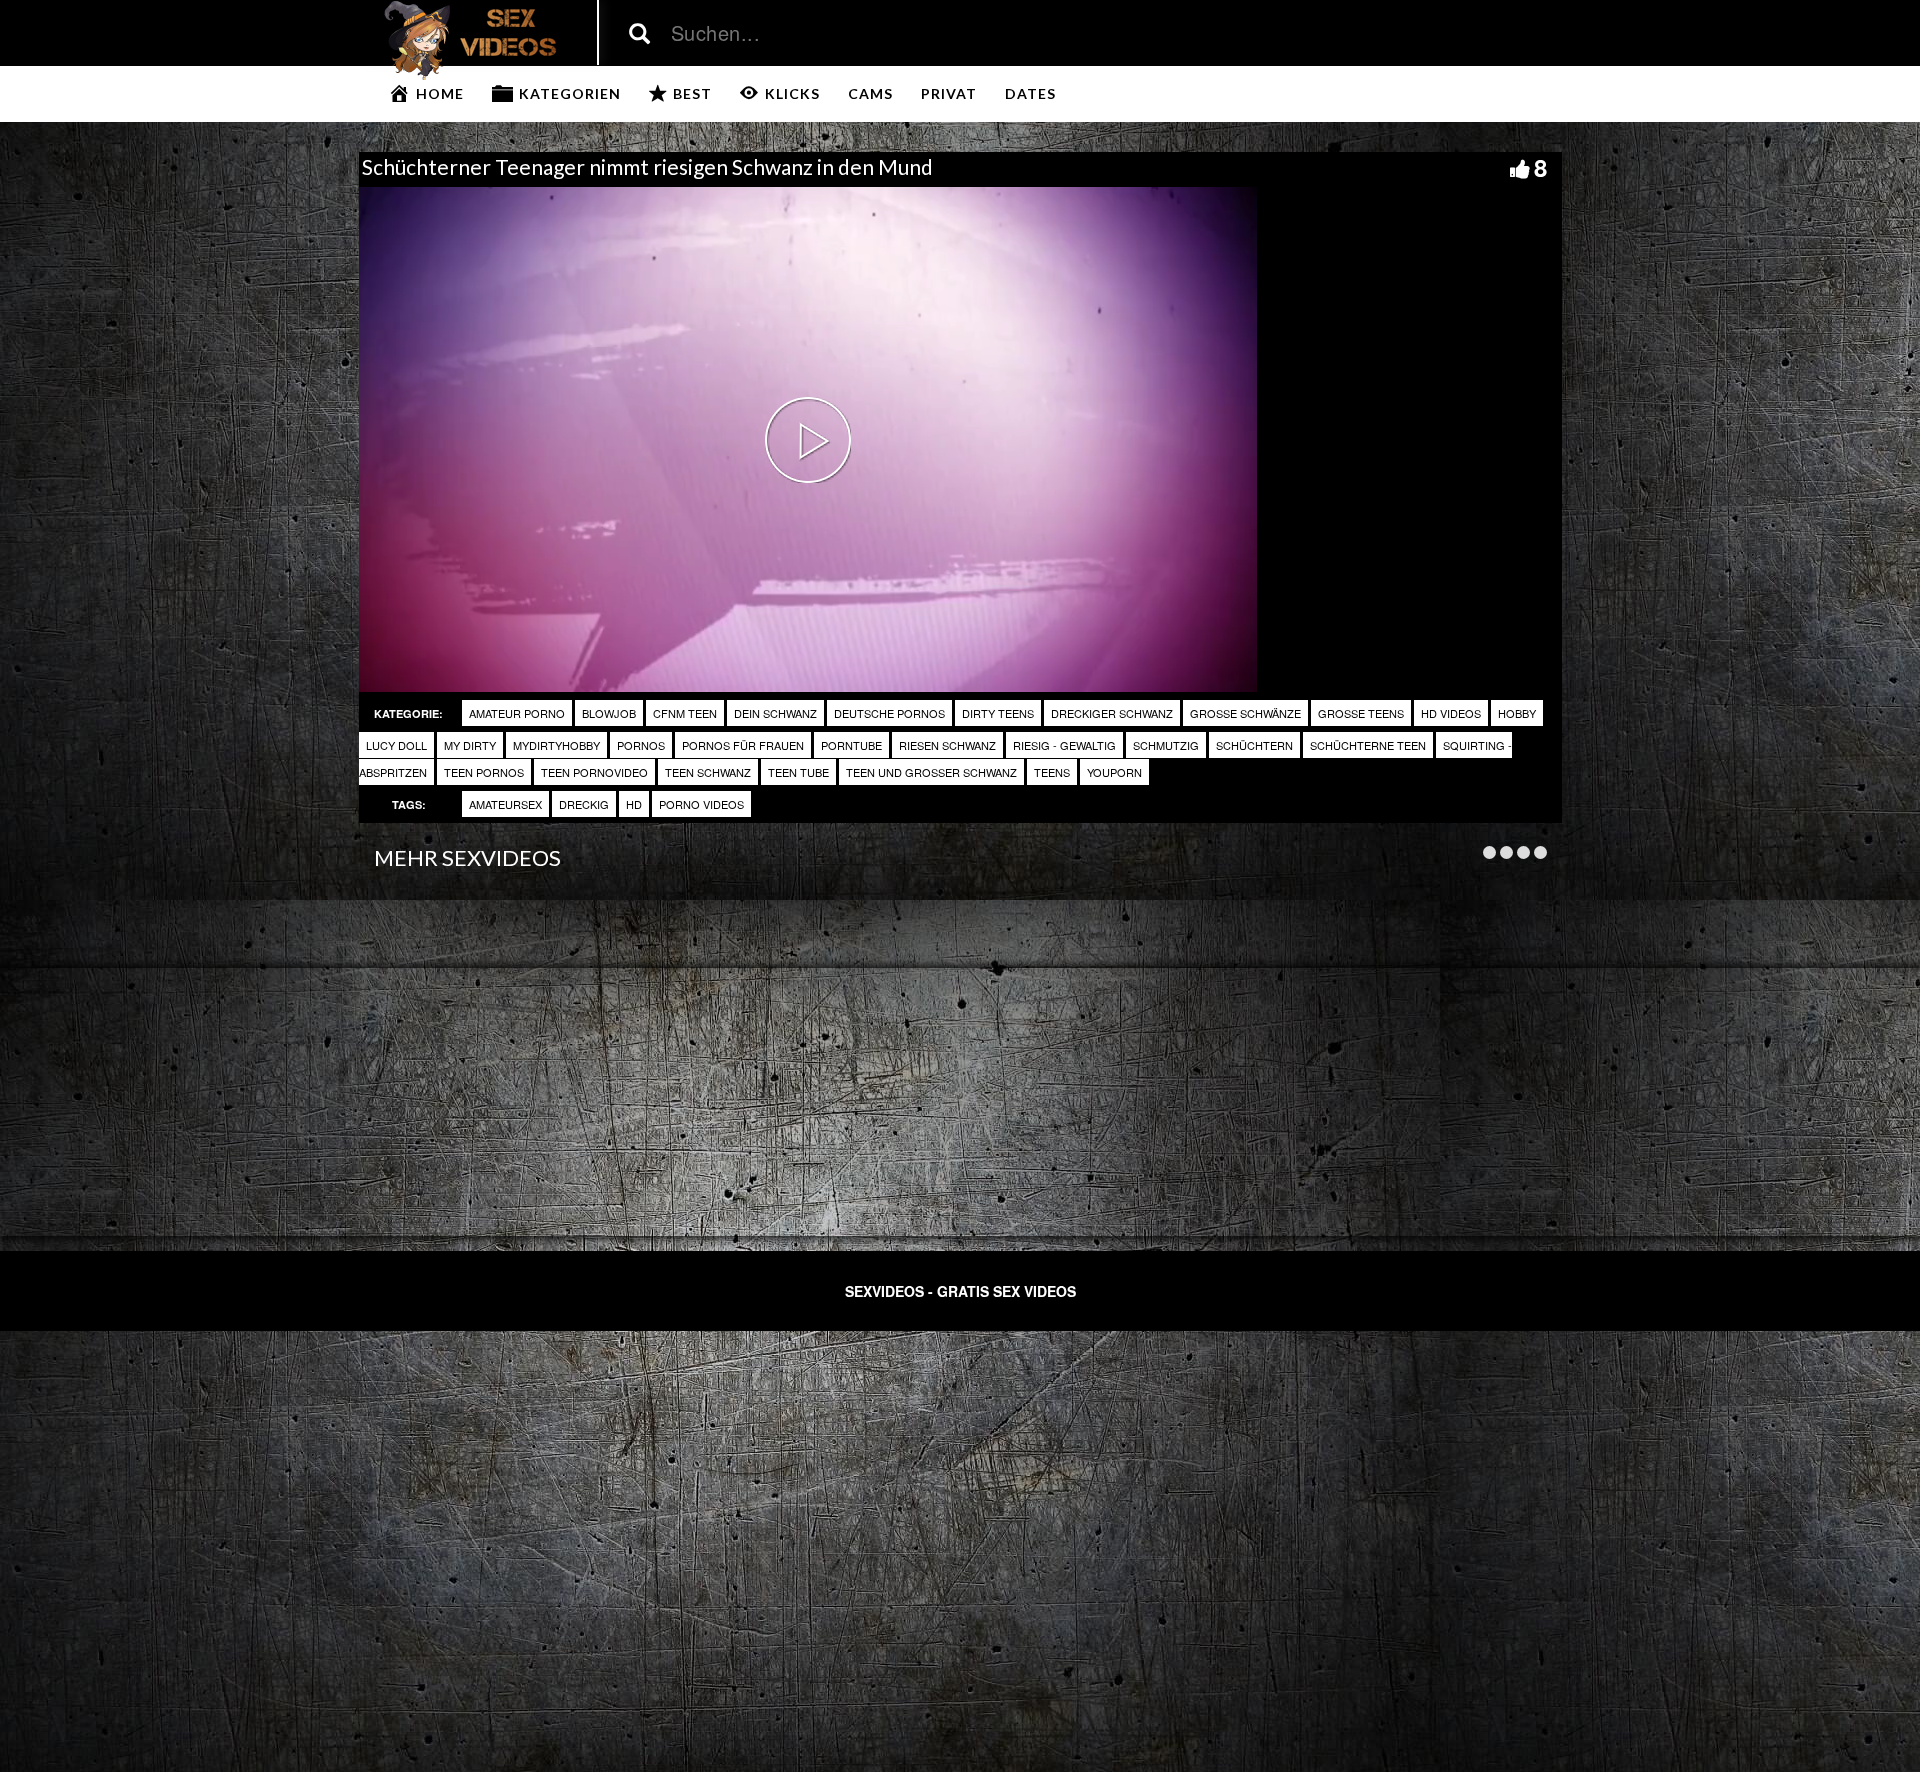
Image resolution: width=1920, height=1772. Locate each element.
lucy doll (396, 745)
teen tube (798, 772)
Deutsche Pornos (889, 713)
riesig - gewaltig (1064, 745)
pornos (641, 745)
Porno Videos (701, 804)
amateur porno (517, 713)
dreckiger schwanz (1112, 713)
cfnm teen (685, 713)
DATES (1030, 93)
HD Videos (1451, 713)
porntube (851, 745)
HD (634, 804)
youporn (1114, 772)
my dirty (470, 745)
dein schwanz (775, 713)
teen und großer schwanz (931, 772)
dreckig (584, 804)
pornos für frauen (743, 745)
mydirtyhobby (556, 745)
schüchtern (1254, 745)
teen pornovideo (594, 772)
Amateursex (505, 804)
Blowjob (609, 713)
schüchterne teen (1368, 745)
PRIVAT (949, 93)
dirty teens (998, 713)
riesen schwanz (947, 745)
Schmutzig (1166, 745)
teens (1052, 772)
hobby (1517, 713)
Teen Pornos (484, 772)
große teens (1361, 713)
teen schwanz (708, 772)
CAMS (870, 93)
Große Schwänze (1245, 713)
